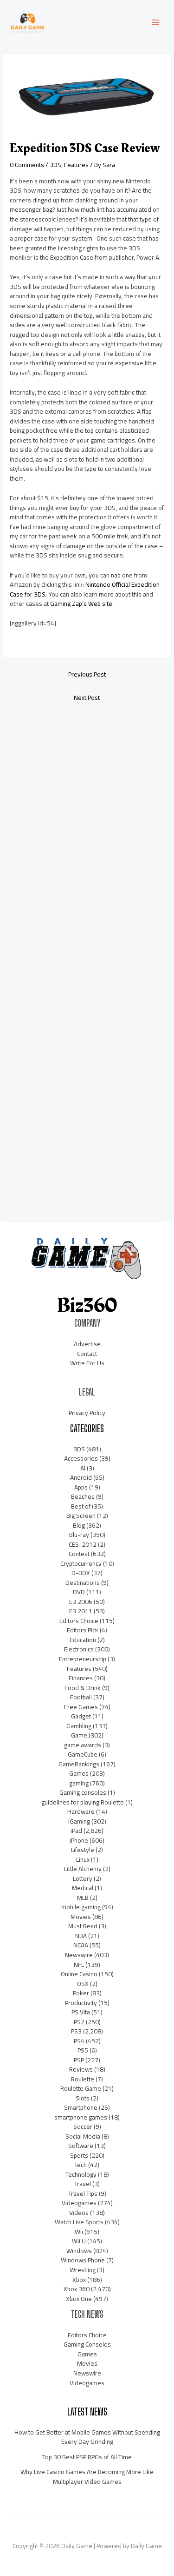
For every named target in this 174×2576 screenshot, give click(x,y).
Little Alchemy (83, 1869)
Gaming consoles (83, 1792)
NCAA (81, 1945)
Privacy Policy (87, 1413)
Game (79, 1735)
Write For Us (87, 1363)
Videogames (79, 2203)
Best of (81, 1506)
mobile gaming (81, 1907)
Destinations (83, 1583)
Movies (81, 1917)
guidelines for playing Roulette (83, 1802)
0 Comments (27, 165)
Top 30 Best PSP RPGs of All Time (87, 2457)
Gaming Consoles (87, 2344)
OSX (83, 1984)
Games (79, 1773)
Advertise (87, 1344)
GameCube (83, 1754)
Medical (83, 1888)
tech (81, 2165)
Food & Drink (83, 1688)
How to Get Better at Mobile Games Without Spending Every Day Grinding (87, 2437)
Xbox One (79, 2299)
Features (76, 165)
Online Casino (79, 1974)
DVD (79, 1592)
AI (83, 1468)
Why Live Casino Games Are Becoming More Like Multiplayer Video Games (87, 2477)
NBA (81, 1936)
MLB (83, 1898)
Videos (79, 2213)
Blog (79, 1525)
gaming (79, 1783)
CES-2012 (83, 1544)
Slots (83, 2098)
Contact (87, 1354)
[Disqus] (87, 832)
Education (83, 1640)
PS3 (76, 2031)
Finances (81, 1678)
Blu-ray (79, 1535)
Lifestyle (83, 1850)
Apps (81, 1487)
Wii (79, 2232)
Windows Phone (83, 2260)
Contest (79, 1554)
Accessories (81, 1458)
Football (81, 1697)
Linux (83, 1859)
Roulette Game (81, 2088)
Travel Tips (83, 2194)
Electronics (79, 1649)
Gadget (81, 1716)
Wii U (79, 2241)
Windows (79, 2251)
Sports (79, 2155)
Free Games (81, 1707)
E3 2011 (81, 1611)
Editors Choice (79, 1621)
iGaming (79, 1821)
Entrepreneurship (83, 1659)
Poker (81, 1993)
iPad (76, 1831)
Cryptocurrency (81, 1563)
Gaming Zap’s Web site (81, 604)
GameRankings (79, 1764)
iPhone (79, 1840)
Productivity (81, 2003)
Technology (81, 2174)
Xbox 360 (77, 2289)
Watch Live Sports (79, 2222)
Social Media (83, 2136)
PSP (79, 2060)
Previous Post (87, 674)
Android (81, 1477)
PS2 (79, 2022)
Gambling (79, 1726)
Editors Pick (83, 1630)
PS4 (79, 2041)
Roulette (83, 2079)
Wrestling (83, 2270)
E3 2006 (81, 1602)
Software (81, 2146)
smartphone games (81, 2117)
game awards (83, 1745)
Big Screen (81, 1516)
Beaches (83, 1496)
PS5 (83, 2050)
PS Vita (81, 2012)
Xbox (79, 2280)
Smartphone (81, 2107)
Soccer (83, 2127)
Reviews (81, 2069)
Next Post (87, 698)
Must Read (83, 1926)
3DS (55, 165)
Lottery (83, 1878)
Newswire (79, 1955)
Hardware (81, 1811)
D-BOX (81, 1573)
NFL (79, 1965)
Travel (83, 2184)
